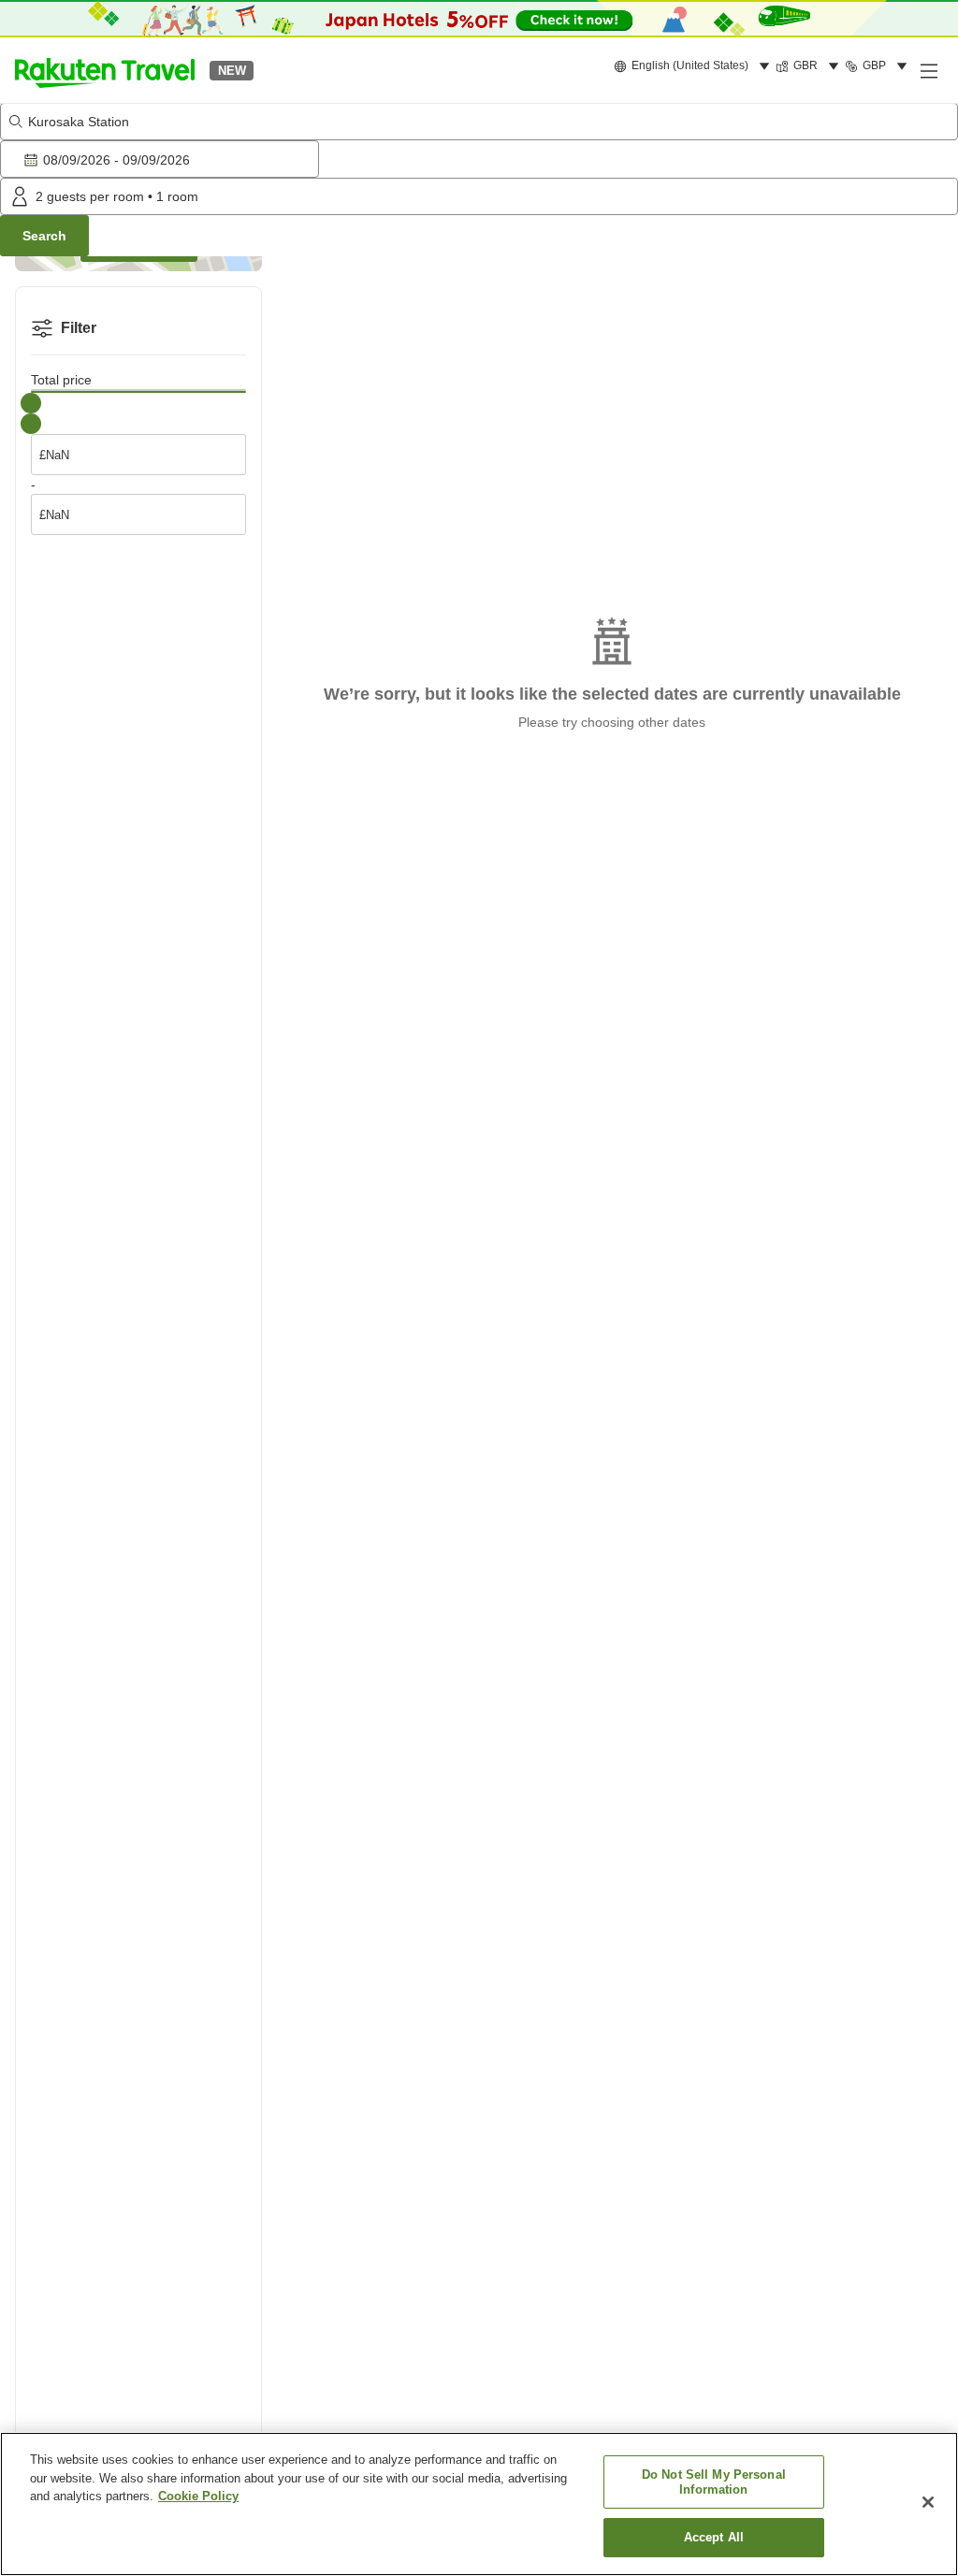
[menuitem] (695, 66)
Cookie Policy (198, 2496)
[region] (479, 2504)
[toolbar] (479, 159)
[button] (105, 70)
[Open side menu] (928, 70)
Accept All (714, 2537)
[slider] (31, 403)
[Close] (928, 2502)
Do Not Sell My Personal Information (714, 2482)
